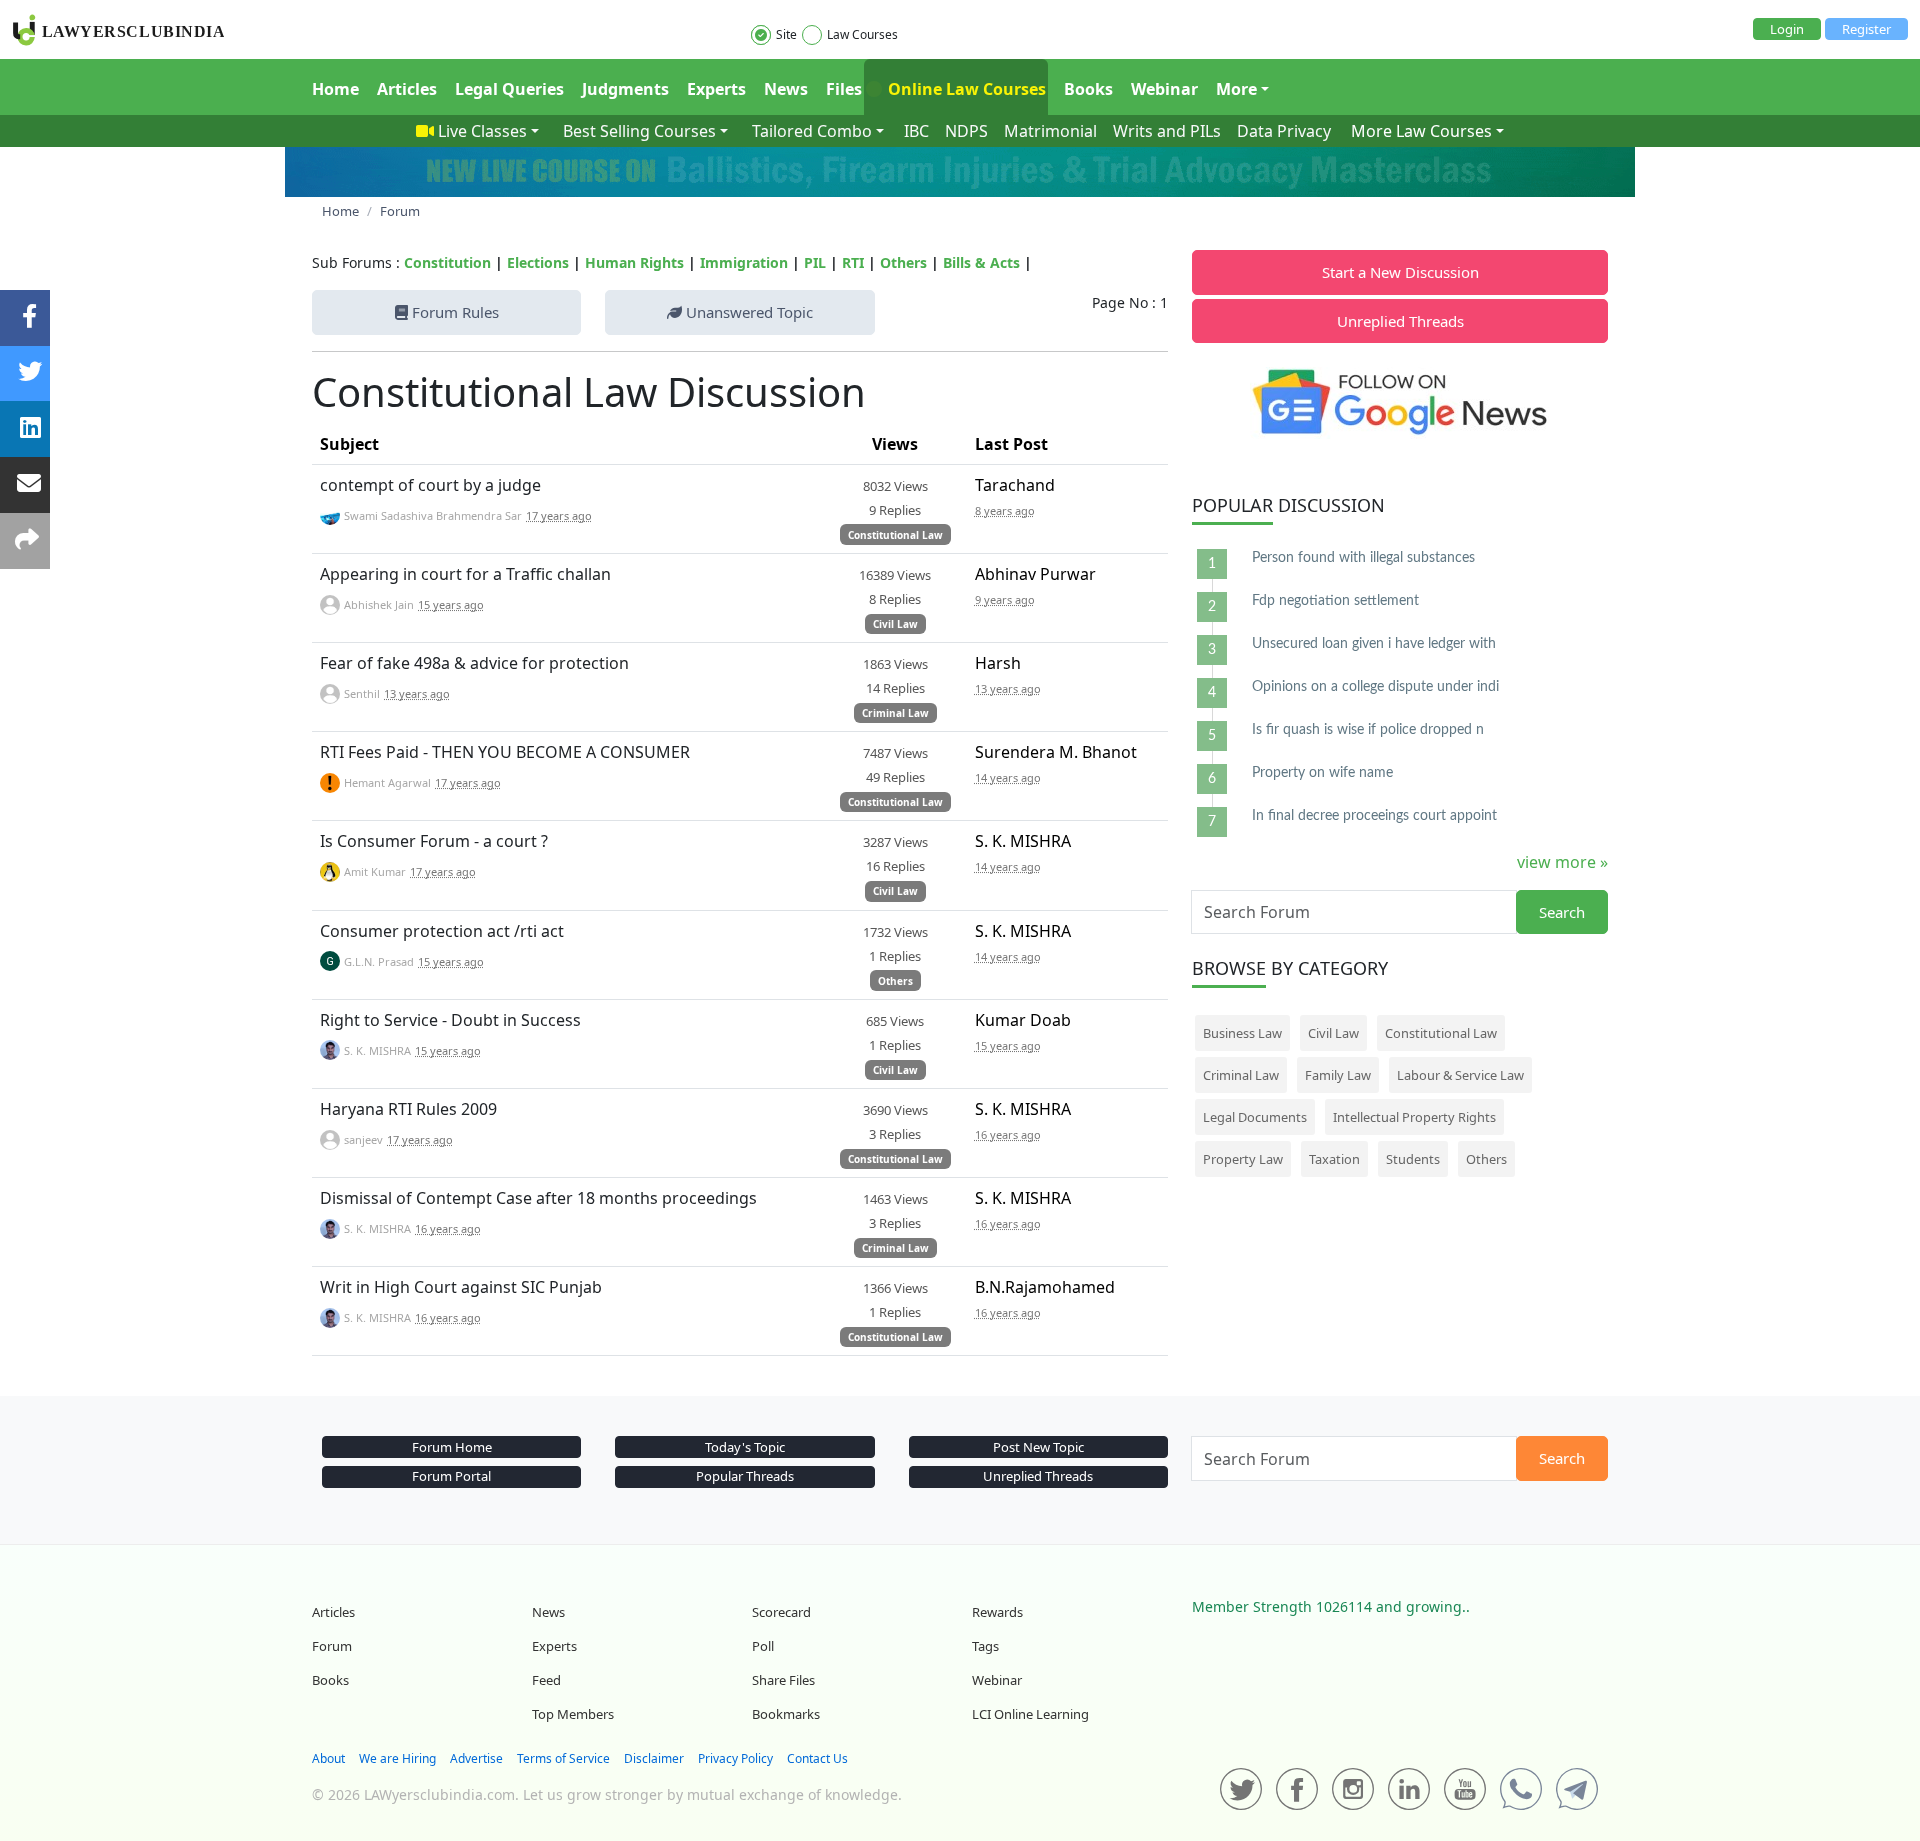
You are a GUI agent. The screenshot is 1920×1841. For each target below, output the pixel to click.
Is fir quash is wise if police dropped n (1368, 730)
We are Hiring (397, 1758)
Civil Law (895, 624)
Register (1866, 29)
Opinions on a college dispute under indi (1375, 687)
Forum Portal (451, 1476)
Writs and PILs (1167, 131)
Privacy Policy (735, 1758)
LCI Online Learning (1030, 1714)
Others (903, 262)
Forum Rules (453, 312)
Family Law (1338, 1075)
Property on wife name (1322, 773)
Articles (407, 89)
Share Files (783, 1680)
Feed (546, 1680)
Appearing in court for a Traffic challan (465, 574)
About (328, 1758)
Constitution (447, 262)
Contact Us (817, 1758)
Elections (538, 262)
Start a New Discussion (1400, 272)
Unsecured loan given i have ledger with (1374, 644)
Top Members (573, 1714)
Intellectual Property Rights (1414, 1117)
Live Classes (482, 131)
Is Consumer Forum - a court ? (434, 841)
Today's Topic (745, 1447)
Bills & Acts (981, 262)
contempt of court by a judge (430, 485)
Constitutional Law (895, 535)
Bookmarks (786, 1714)
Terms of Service (563, 1758)
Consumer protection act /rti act (442, 931)
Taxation (1334, 1159)
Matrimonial (1050, 131)
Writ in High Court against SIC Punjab (461, 1287)
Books (1088, 89)
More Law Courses (1421, 131)
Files (844, 89)
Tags (985, 1646)
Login (1787, 29)
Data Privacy (1284, 131)
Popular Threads (745, 1476)
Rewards (997, 1612)
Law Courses (862, 34)
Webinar (1164, 89)
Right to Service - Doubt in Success (450, 1020)
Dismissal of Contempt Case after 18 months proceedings (538, 1198)
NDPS (966, 131)
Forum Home (452, 1447)
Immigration (744, 262)
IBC (916, 131)
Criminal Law (895, 713)
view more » (1562, 862)
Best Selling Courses (639, 131)
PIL (815, 262)
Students (1413, 1159)
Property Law (1243, 1159)
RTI (853, 262)
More (1236, 89)
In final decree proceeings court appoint (1374, 816)
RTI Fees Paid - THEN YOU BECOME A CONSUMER (505, 752)
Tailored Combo (812, 131)
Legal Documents (1255, 1117)
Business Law (1242, 1033)
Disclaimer (654, 1758)
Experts (716, 89)
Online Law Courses (965, 89)
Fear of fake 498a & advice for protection (474, 663)
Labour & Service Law (1460, 1075)
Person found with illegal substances (1363, 558)
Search (1562, 912)
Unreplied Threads (1400, 321)
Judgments (625, 89)
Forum (332, 1646)
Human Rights (634, 262)
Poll (763, 1646)
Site (786, 34)
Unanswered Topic (747, 312)
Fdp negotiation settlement (1335, 601)
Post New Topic (1038, 1447)
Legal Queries (509, 89)
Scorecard (781, 1612)
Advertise (476, 1758)
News (786, 89)
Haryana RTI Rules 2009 (408, 1109)
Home (335, 89)
